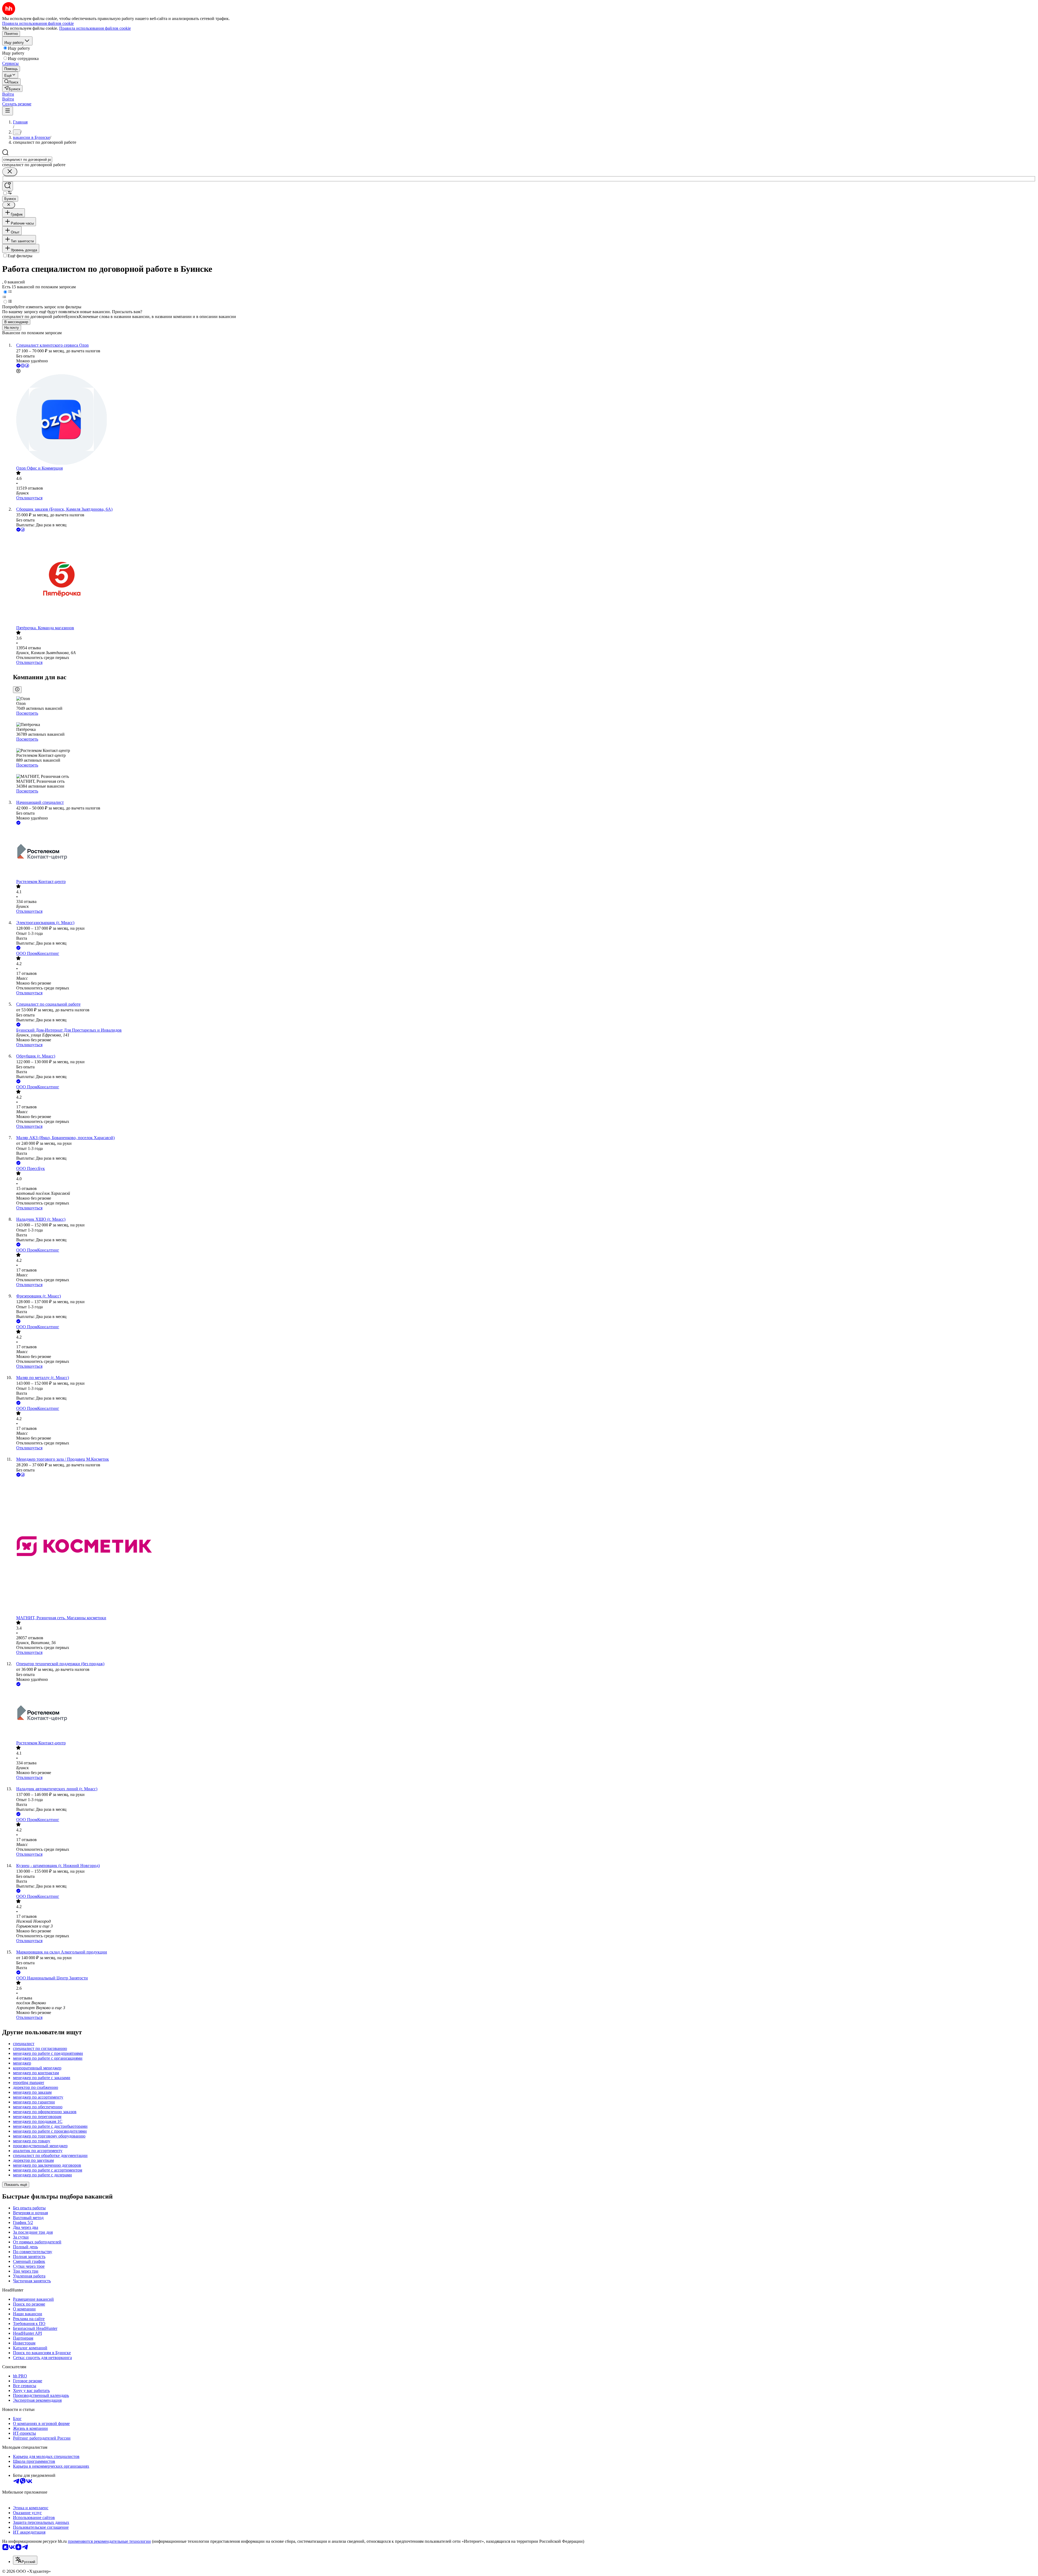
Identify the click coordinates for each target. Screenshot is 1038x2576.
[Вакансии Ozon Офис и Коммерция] (524, 420)
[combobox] (27, 160)
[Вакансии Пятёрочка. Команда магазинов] (524, 579)
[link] (11, 82)
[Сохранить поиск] (8, 186)
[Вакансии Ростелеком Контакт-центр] (524, 853)
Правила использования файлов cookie (95, 28)
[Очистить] (10, 172)
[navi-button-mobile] (8, 111)
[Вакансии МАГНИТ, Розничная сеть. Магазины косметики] (524, 1547)
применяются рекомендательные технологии (109, 2541)
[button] (8, 94)
